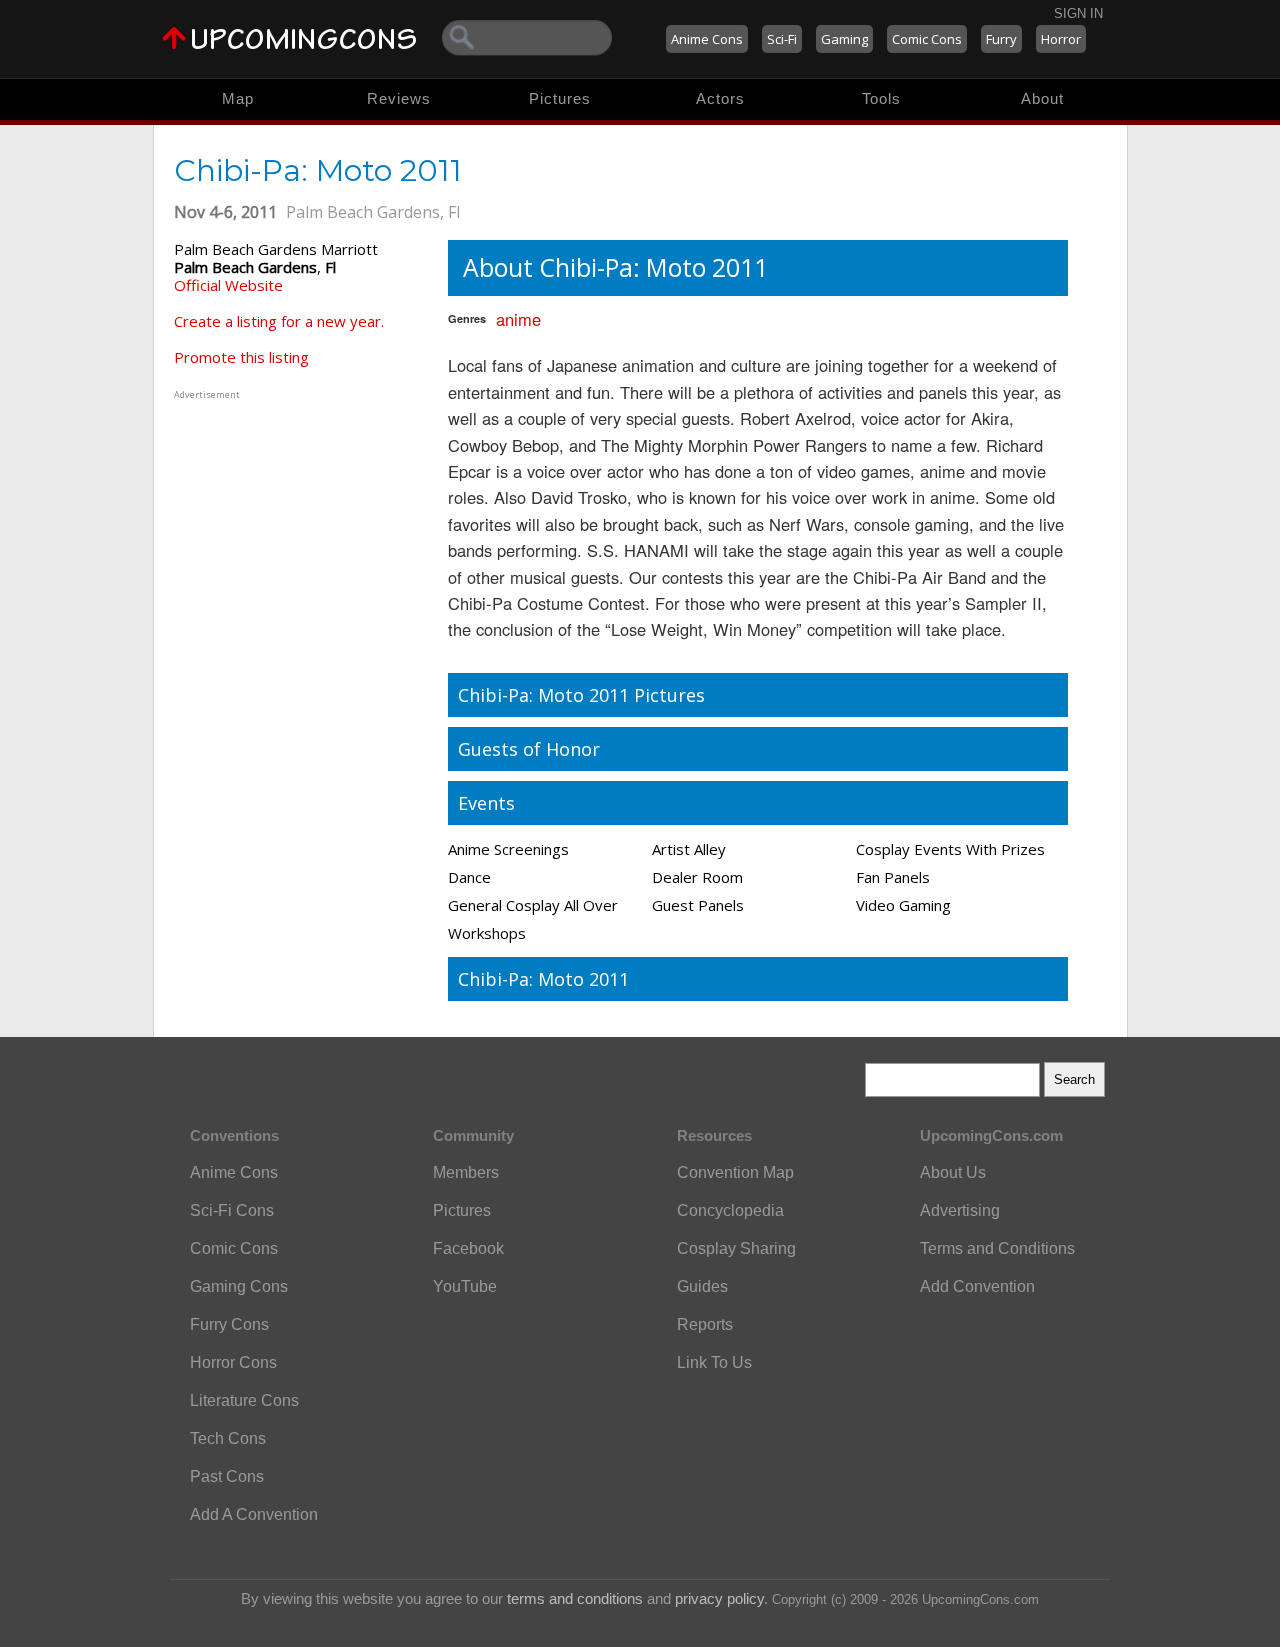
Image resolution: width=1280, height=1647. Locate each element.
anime (518, 319)
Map (238, 98)
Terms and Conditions (997, 1248)
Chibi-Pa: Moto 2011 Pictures (581, 695)
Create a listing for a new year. (279, 321)
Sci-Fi (782, 39)
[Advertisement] (299, 529)
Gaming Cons (239, 1286)
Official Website (228, 285)
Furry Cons (229, 1324)
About (1042, 98)
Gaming (844, 39)
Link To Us (714, 1362)
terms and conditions (575, 1598)
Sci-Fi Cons (232, 1210)
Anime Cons (707, 39)
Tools (881, 98)
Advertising (960, 1210)
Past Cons (227, 1476)
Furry (1001, 39)
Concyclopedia (730, 1210)
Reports (705, 1324)
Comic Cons (927, 39)
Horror (1061, 39)
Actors (720, 98)
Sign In (1078, 13)
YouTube (465, 1286)
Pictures (560, 98)
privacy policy (719, 1598)
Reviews (399, 98)
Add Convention (977, 1286)
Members (466, 1172)
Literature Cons (244, 1400)
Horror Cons (233, 1362)
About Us (953, 1172)
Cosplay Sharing (736, 1248)
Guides (702, 1286)
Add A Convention (254, 1514)
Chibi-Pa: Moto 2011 (543, 979)
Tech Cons (228, 1438)
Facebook (468, 1248)
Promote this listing (241, 357)
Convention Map (735, 1172)
